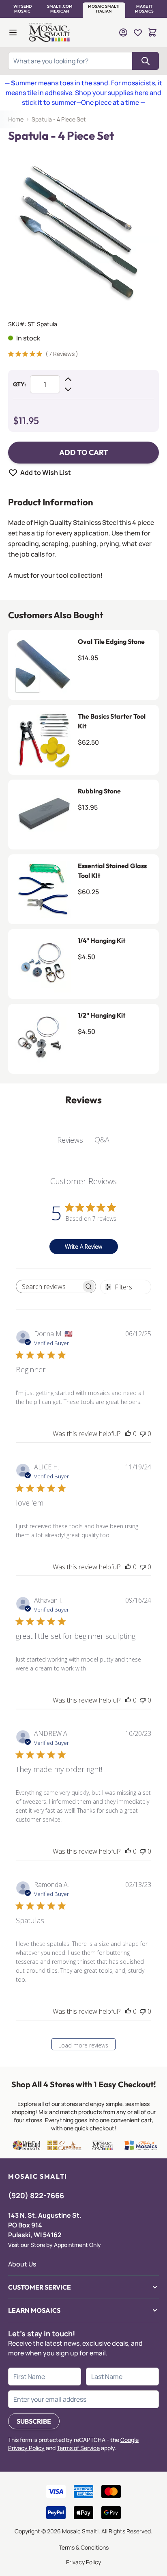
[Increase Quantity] (68, 379)
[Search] (146, 61)
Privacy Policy (83, 2562)
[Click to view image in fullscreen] (83, 228)
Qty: (19, 384)
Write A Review (83, 1247)
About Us (22, 2264)
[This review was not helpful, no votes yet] (143, 1434)
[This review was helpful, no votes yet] (128, 1434)
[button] (22, 9)
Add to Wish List (46, 472)
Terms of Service (78, 2448)
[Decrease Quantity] (68, 389)
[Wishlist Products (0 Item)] (138, 32)
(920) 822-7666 (36, 2195)
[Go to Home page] (50, 32)
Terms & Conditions (84, 2547)
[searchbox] (49, 1287)
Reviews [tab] (70, 1140)
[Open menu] (13, 32)
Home (16, 119)
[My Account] (123, 32)
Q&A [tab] (102, 1140)
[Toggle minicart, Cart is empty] (152, 32)
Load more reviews (83, 2045)
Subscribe (34, 2421)
